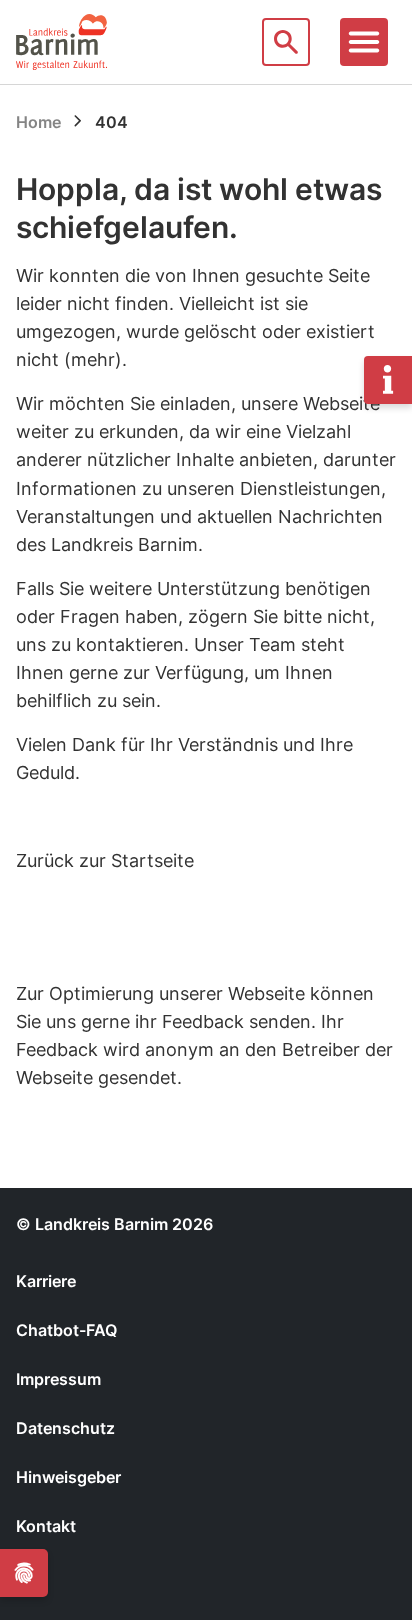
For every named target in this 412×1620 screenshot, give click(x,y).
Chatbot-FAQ (66, 1330)
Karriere (46, 1281)
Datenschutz (65, 1428)
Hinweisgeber (68, 1477)
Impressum (58, 1379)
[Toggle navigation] (364, 42)
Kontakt (46, 1526)
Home (38, 122)
